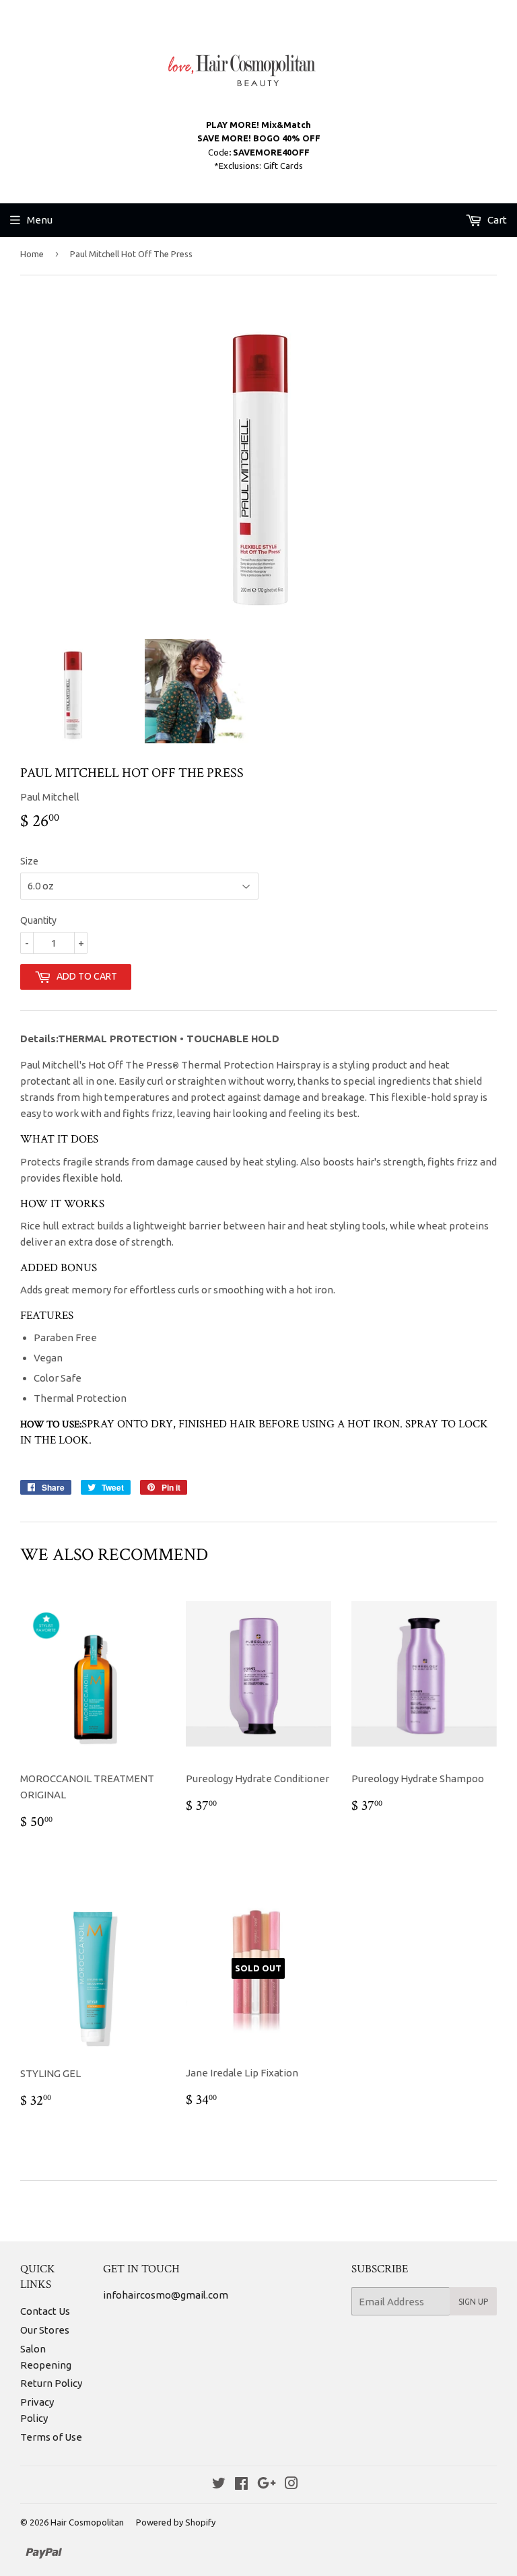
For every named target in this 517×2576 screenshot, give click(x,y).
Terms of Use (51, 2437)
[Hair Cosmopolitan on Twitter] (219, 2485)
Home (32, 254)
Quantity (38, 920)
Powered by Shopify (176, 2522)
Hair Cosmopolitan (87, 2522)
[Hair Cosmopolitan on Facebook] (241, 2485)
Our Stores (45, 2330)
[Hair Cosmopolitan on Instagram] (291, 2485)
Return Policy (51, 2383)
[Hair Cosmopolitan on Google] (267, 2485)
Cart (496, 220)
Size (29, 861)
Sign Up (473, 2302)
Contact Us (45, 2311)
